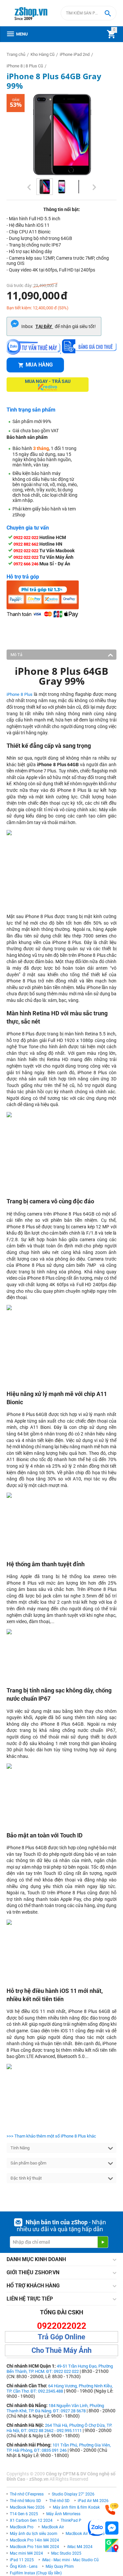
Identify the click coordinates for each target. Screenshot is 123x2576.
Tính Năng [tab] (20, 2148)
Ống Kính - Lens (24, 2566)
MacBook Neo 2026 (27, 2507)
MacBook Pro (22, 2527)
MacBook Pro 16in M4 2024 (34, 2547)
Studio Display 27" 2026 (73, 2494)
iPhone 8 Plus (20, 694)
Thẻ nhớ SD (59, 2501)
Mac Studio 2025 (66, 2553)
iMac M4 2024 (80, 2547)
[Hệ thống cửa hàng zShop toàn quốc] (112, 2546)
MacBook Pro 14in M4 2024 (34, 2540)
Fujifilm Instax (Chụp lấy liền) (36, 2573)
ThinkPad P (71, 2520)
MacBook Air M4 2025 (85, 2534)
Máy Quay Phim (60, 2566)
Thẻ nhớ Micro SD (25, 2501)
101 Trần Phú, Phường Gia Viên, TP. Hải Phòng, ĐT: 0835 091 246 (59, 2448)
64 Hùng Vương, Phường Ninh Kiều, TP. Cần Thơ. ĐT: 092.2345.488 (60, 2388)
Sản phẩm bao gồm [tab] (28, 2163)
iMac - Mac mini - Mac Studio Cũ (70, 2560)
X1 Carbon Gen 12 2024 (31, 2520)
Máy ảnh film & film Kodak (76, 2507)
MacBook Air (53, 2527)
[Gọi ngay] (112, 2509)
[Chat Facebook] (112, 2528)
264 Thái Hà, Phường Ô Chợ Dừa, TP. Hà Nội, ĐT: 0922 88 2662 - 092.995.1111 (59, 2428)
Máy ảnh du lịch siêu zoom (34, 2534)
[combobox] (89, 13)
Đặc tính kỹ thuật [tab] (26, 2178)
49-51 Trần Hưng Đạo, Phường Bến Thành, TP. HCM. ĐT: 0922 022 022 (60, 2369)
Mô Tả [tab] (16, 655)
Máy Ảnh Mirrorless (63, 2514)
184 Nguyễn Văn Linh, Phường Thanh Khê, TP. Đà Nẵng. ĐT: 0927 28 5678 (55, 2408)
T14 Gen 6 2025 (24, 2514)
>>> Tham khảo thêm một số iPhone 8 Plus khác (51, 2136)
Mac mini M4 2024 (26, 2553)
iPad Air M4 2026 (93, 2501)
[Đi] (103, 2242)
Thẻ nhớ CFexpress (27, 2494)
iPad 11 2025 (22, 2560)
